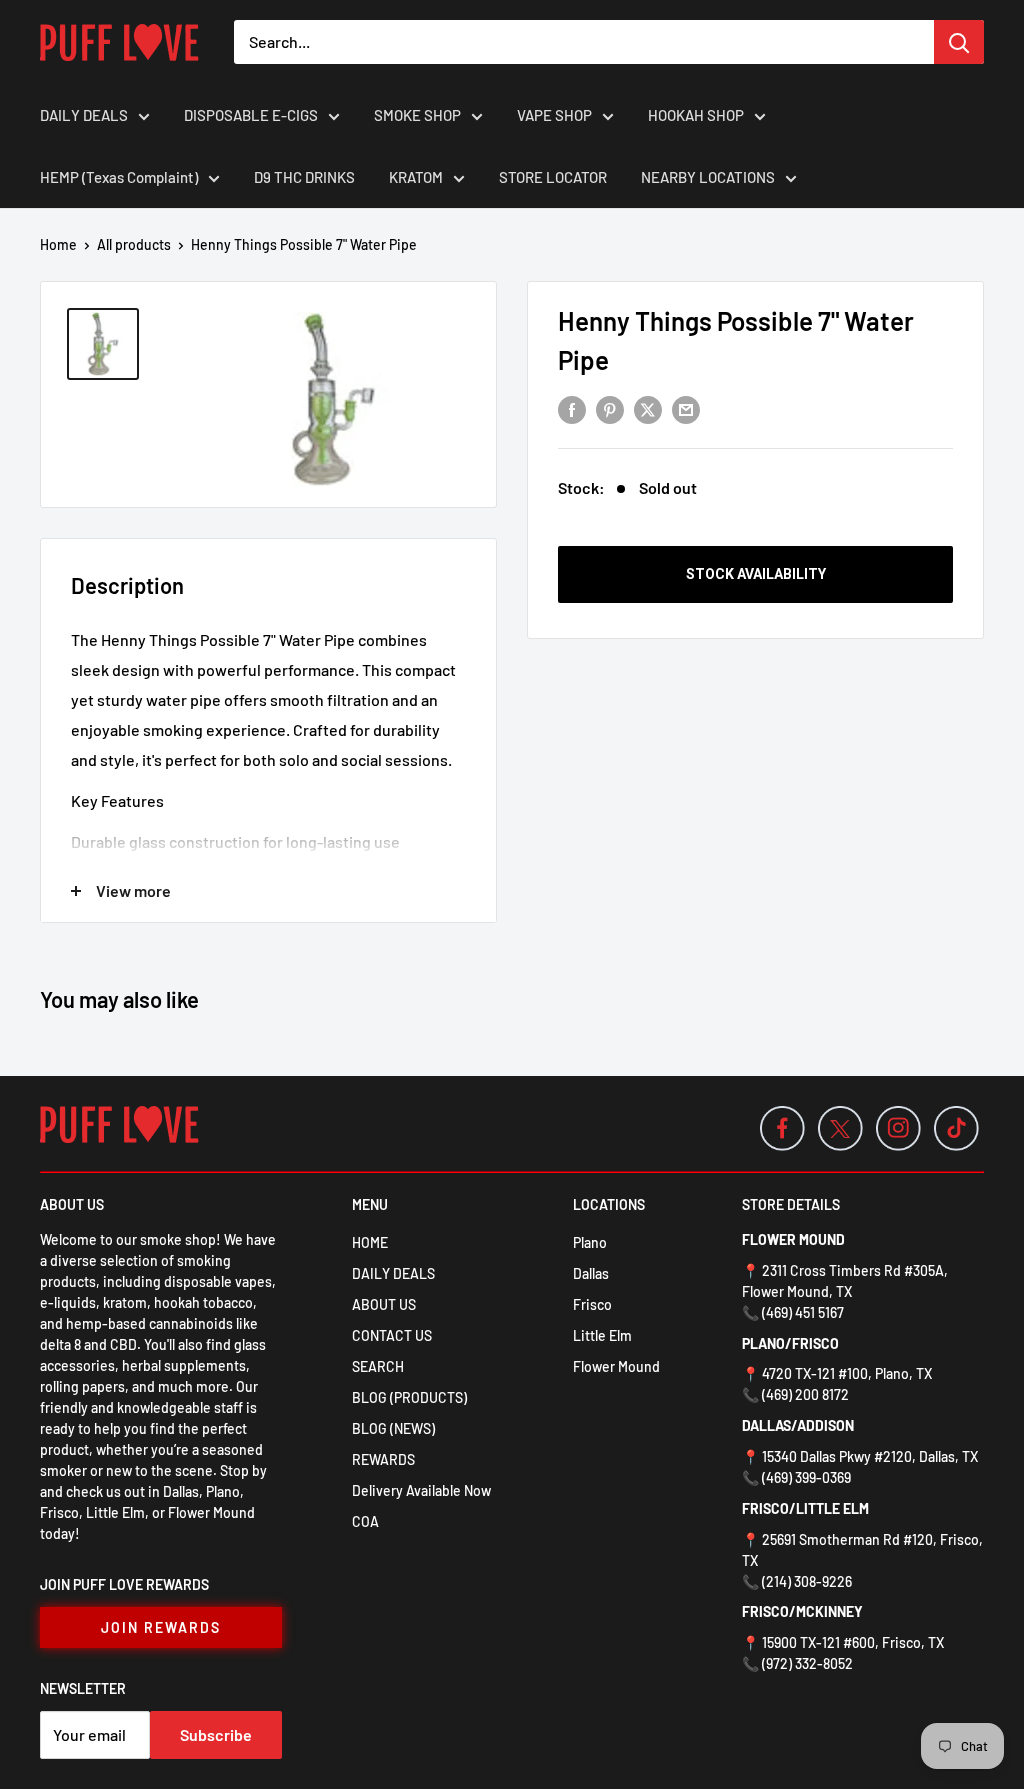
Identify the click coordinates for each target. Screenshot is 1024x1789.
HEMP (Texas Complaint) (119, 177)
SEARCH (378, 1366)
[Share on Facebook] (572, 408)
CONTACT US (392, 1335)
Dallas (591, 1273)
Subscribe (216, 1734)
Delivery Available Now (421, 1490)
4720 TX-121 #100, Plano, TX (847, 1373)
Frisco (592, 1304)
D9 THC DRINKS (304, 177)
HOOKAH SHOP (696, 115)
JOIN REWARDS (161, 1627)
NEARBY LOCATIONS (708, 177)
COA (365, 1521)
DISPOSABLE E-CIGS (251, 115)
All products (134, 244)
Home (58, 244)
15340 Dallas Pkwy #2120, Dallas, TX (870, 1456)
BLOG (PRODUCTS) (409, 1397)
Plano (590, 1242)
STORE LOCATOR (553, 177)
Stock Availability (756, 574)
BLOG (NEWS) (393, 1428)
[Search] (959, 42)
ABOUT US (384, 1304)
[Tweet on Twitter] (648, 408)
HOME (370, 1242)
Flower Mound (616, 1366)
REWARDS (383, 1459)
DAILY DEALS (84, 115)
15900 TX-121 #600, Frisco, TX (853, 1642)
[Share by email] (686, 408)
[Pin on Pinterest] (610, 408)
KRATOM (416, 177)
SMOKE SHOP (417, 115)
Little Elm (602, 1335)
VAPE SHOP (554, 115)
